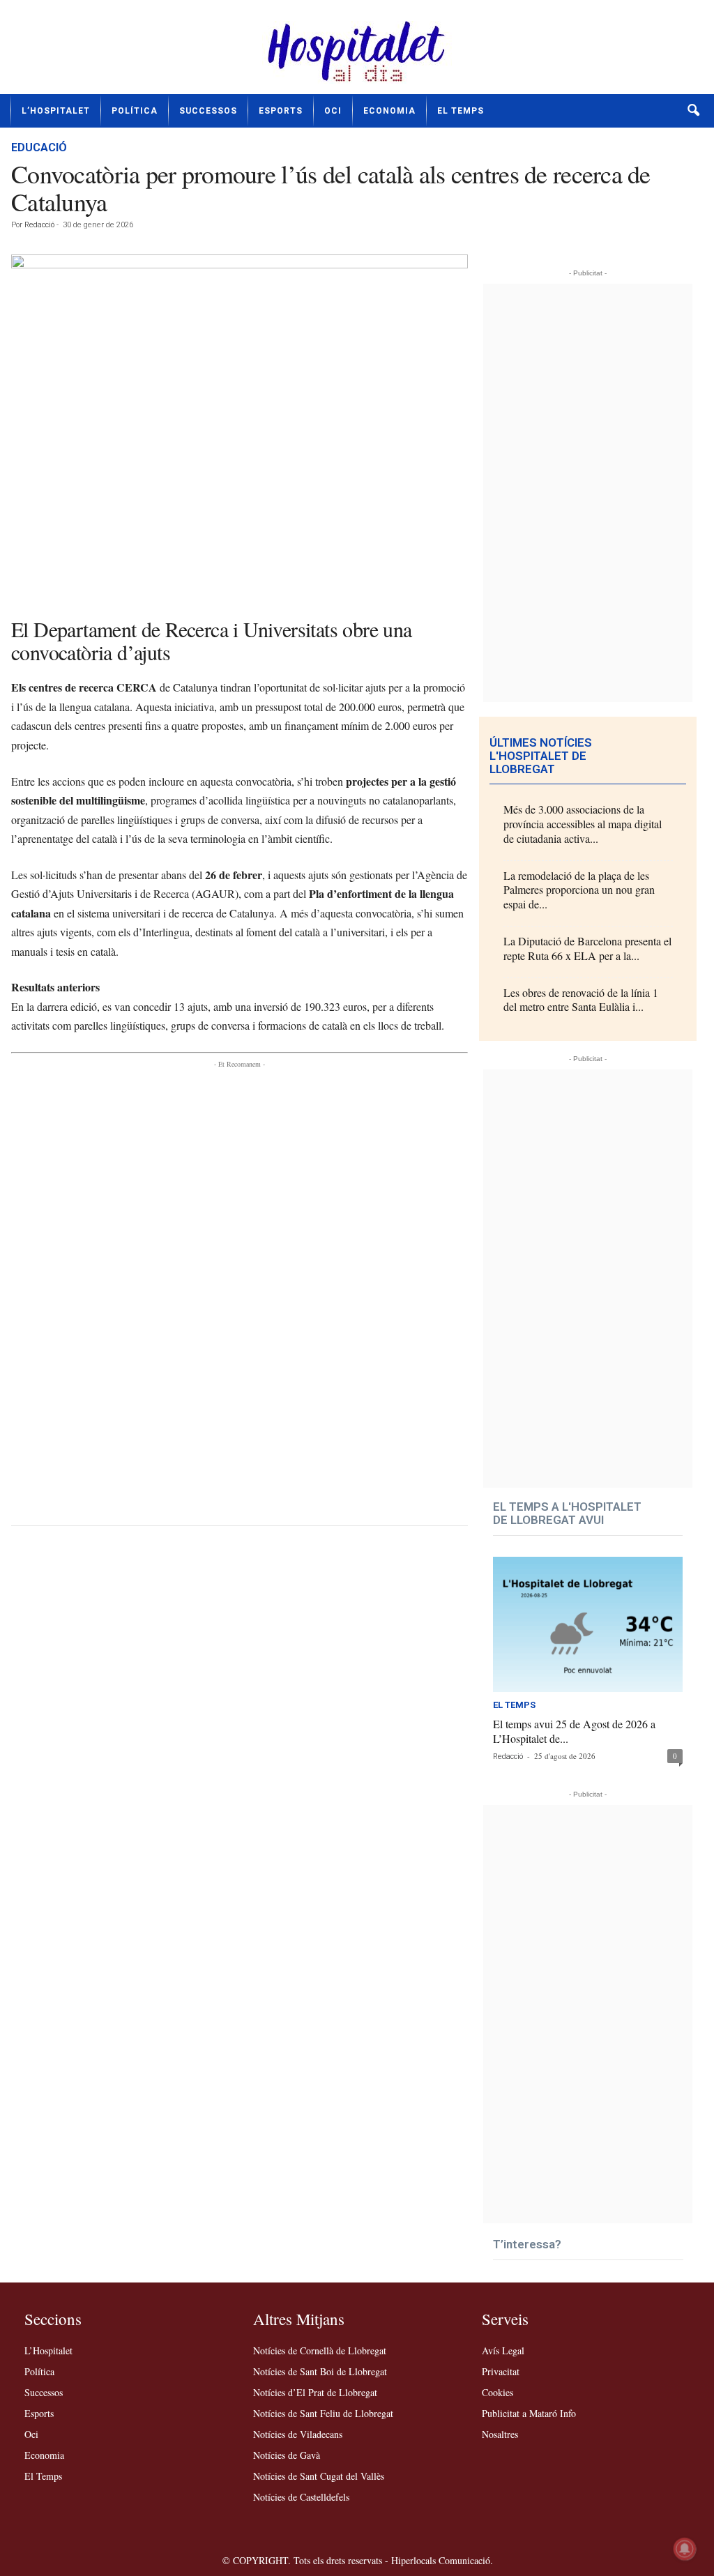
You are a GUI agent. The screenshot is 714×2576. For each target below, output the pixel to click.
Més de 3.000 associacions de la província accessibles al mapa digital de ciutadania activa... (583, 824)
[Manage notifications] (685, 2549)
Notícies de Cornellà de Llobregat (320, 2350)
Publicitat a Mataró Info (529, 2413)
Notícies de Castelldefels (301, 2497)
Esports (281, 111)
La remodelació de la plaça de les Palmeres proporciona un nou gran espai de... (579, 890)
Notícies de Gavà (287, 2455)
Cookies (497, 2392)
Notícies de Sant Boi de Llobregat (320, 2371)
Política (135, 111)
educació (39, 147)
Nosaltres (500, 2434)
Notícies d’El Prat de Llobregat (315, 2392)
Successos (208, 111)
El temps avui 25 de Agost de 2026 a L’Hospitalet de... (574, 1731)
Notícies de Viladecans (298, 2434)
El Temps (461, 111)
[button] (693, 111)
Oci (333, 111)
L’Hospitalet (56, 111)
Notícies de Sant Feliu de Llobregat (323, 2413)
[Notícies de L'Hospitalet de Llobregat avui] (357, 52)
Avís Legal (503, 2350)
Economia (389, 111)
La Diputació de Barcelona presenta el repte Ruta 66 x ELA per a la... (587, 948)
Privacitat (501, 2371)
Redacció (39, 225)
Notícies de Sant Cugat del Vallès (319, 2476)
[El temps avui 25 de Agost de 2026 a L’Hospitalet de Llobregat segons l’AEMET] (588, 1624)
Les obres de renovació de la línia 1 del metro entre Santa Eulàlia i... (581, 1000)
